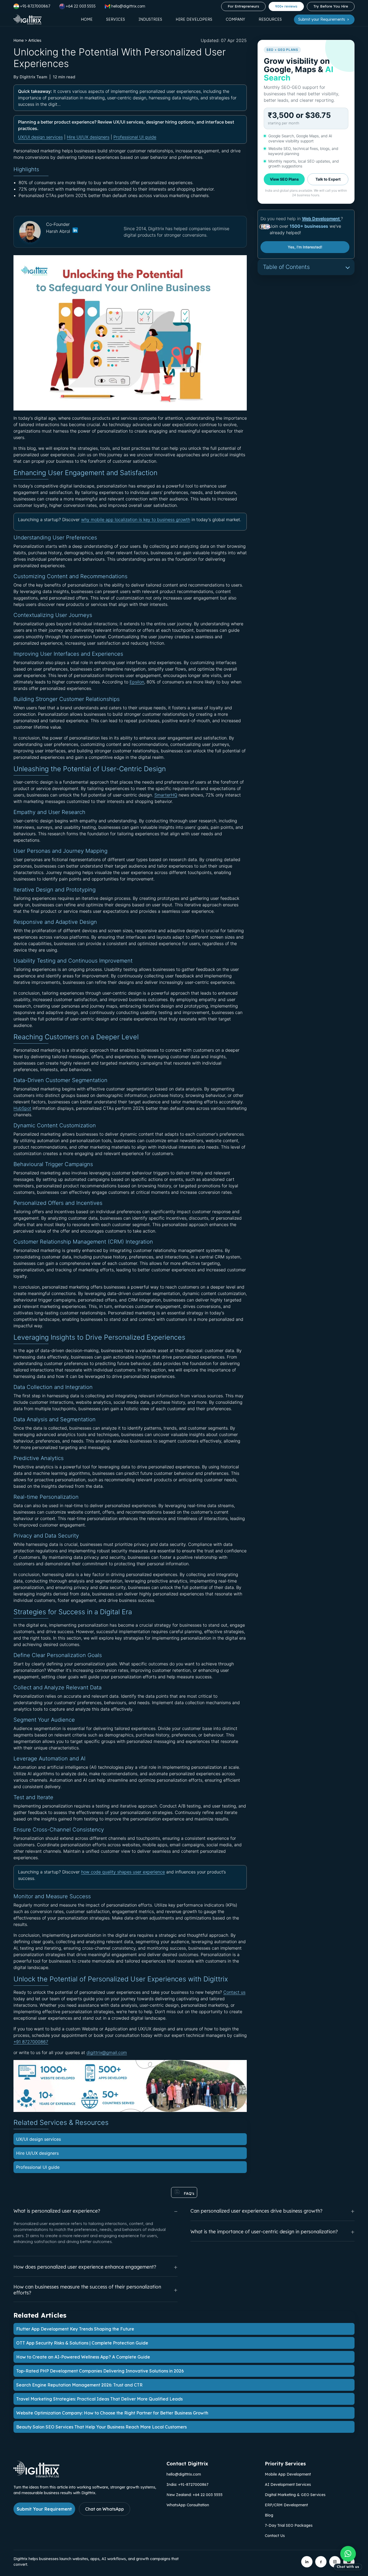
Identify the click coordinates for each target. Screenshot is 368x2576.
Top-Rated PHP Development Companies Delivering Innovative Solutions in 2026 (100, 2371)
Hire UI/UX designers (88, 137)
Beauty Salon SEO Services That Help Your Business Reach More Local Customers (101, 2427)
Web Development (321, 219)
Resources (270, 19)
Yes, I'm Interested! (305, 247)
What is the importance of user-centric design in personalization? (264, 2232)
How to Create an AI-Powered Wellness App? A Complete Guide (83, 2357)
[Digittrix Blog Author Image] (75, 231)
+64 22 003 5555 (81, 6)
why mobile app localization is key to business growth (136, 520)
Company (235, 19)
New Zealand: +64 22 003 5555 (195, 2495)
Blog (269, 2515)
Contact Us (275, 2536)
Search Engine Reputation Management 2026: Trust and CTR (79, 2385)
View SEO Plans (284, 179)
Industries (150, 19)
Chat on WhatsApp (105, 2509)
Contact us (234, 1992)
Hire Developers (194, 19)
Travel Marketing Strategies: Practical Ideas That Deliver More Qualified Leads (99, 2399)
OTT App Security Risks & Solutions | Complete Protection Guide (82, 2343)
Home (87, 19)
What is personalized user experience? (57, 2211)
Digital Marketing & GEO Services (295, 2495)
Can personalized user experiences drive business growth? (256, 2211)
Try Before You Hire (331, 6)
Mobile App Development (288, 2474)
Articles (35, 40)
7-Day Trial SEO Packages (289, 2525)
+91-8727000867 (35, 6)
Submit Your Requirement (44, 2509)
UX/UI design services (40, 137)
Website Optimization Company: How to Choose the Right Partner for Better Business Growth (112, 2413)
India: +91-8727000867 (188, 2484)
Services (116, 19)
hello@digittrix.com (184, 2474)
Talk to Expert (328, 179)
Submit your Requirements (322, 19)
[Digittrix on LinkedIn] (307, 2562)
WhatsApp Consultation (188, 2505)
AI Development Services (288, 2484)
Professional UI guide (135, 137)
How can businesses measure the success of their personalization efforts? (87, 2290)
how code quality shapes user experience (123, 1872)
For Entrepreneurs (243, 6)
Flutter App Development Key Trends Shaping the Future (75, 2329)
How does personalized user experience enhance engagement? (85, 2267)
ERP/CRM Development (286, 2505)
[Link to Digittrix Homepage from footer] (36, 2476)
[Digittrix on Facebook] (321, 2562)
